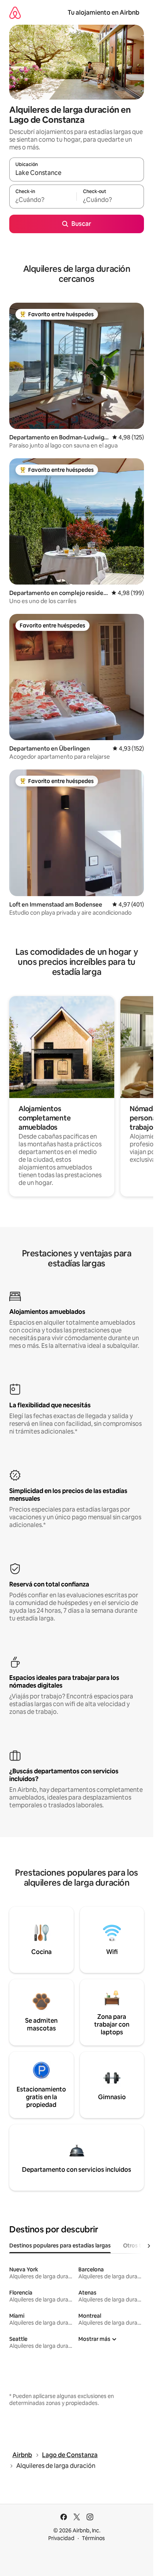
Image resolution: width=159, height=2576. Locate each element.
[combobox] (77, 173)
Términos (93, 2538)
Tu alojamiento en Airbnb (103, 13)
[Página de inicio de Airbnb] (15, 13)
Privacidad (61, 2538)
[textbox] (43, 200)
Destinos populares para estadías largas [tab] (60, 2246)
